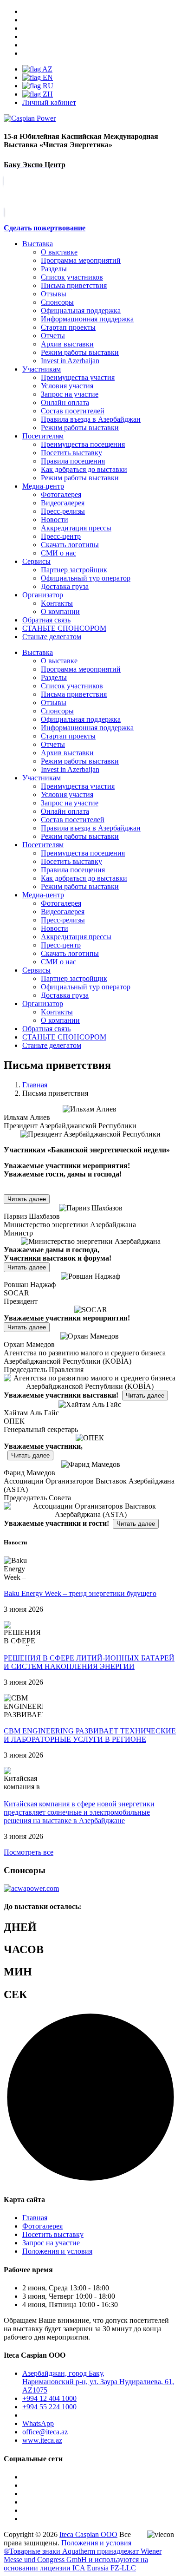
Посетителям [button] (43, 845)
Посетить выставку (71, 453)
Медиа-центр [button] (43, 895)
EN (47, 77)
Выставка (38, 244)
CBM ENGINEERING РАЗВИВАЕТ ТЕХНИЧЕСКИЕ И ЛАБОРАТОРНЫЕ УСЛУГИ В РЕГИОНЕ (90, 1735)
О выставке (59, 252)
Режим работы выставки (80, 352)
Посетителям (43, 436)
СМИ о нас (58, 553)
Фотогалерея (61, 494)
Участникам (42, 369)
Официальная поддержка (81, 311)
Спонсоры (57, 302)
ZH (47, 94)
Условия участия (67, 386)
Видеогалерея (63, 503)
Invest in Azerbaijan (70, 361)
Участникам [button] (42, 778)
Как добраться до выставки (84, 469)
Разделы (54, 269)
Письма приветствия (74, 285)
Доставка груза (65, 586)
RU (47, 86)
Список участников (72, 277)
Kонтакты (57, 603)
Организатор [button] (43, 1004)
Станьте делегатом (52, 1045)
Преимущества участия (78, 377)
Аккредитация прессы (76, 528)
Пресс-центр (61, 536)
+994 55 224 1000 (49, 2407)
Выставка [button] (38, 652)
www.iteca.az (42, 2440)
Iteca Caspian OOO (88, 2534)
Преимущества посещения (83, 444)
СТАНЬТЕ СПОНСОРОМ (64, 1037)
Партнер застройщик (74, 570)
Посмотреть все (29, 1852)
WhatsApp (38, 2423)
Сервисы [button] (36, 970)
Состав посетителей (73, 411)
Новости (55, 520)
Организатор (43, 595)
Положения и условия (57, 2251)
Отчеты (53, 336)
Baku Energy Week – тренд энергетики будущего (80, 1593)
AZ (47, 69)
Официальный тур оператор (86, 578)
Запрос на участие (70, 394)
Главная (35, 2218)
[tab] (90, 1122)
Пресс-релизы (63, 511)
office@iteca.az (45, 2432)
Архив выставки (67, 344)
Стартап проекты (68, 327)
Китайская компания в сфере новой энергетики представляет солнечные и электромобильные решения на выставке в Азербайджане (79, 1812)
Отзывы (54, 294)
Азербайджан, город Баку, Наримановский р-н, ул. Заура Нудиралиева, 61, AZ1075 (98, 2382)
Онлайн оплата (65, 402)
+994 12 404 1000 (49, 2398)
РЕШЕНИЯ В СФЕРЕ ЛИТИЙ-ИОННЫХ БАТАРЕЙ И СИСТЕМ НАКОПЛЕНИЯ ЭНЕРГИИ (89, 1662)
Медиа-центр (43, 486)
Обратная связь (46, 620)
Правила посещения (73, 461)
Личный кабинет (49, 102)
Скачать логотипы (70, 545)
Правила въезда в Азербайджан (91, 419)
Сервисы (36, 561)
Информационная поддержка (87, 319)
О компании (60, 611)
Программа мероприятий (81, 260)
